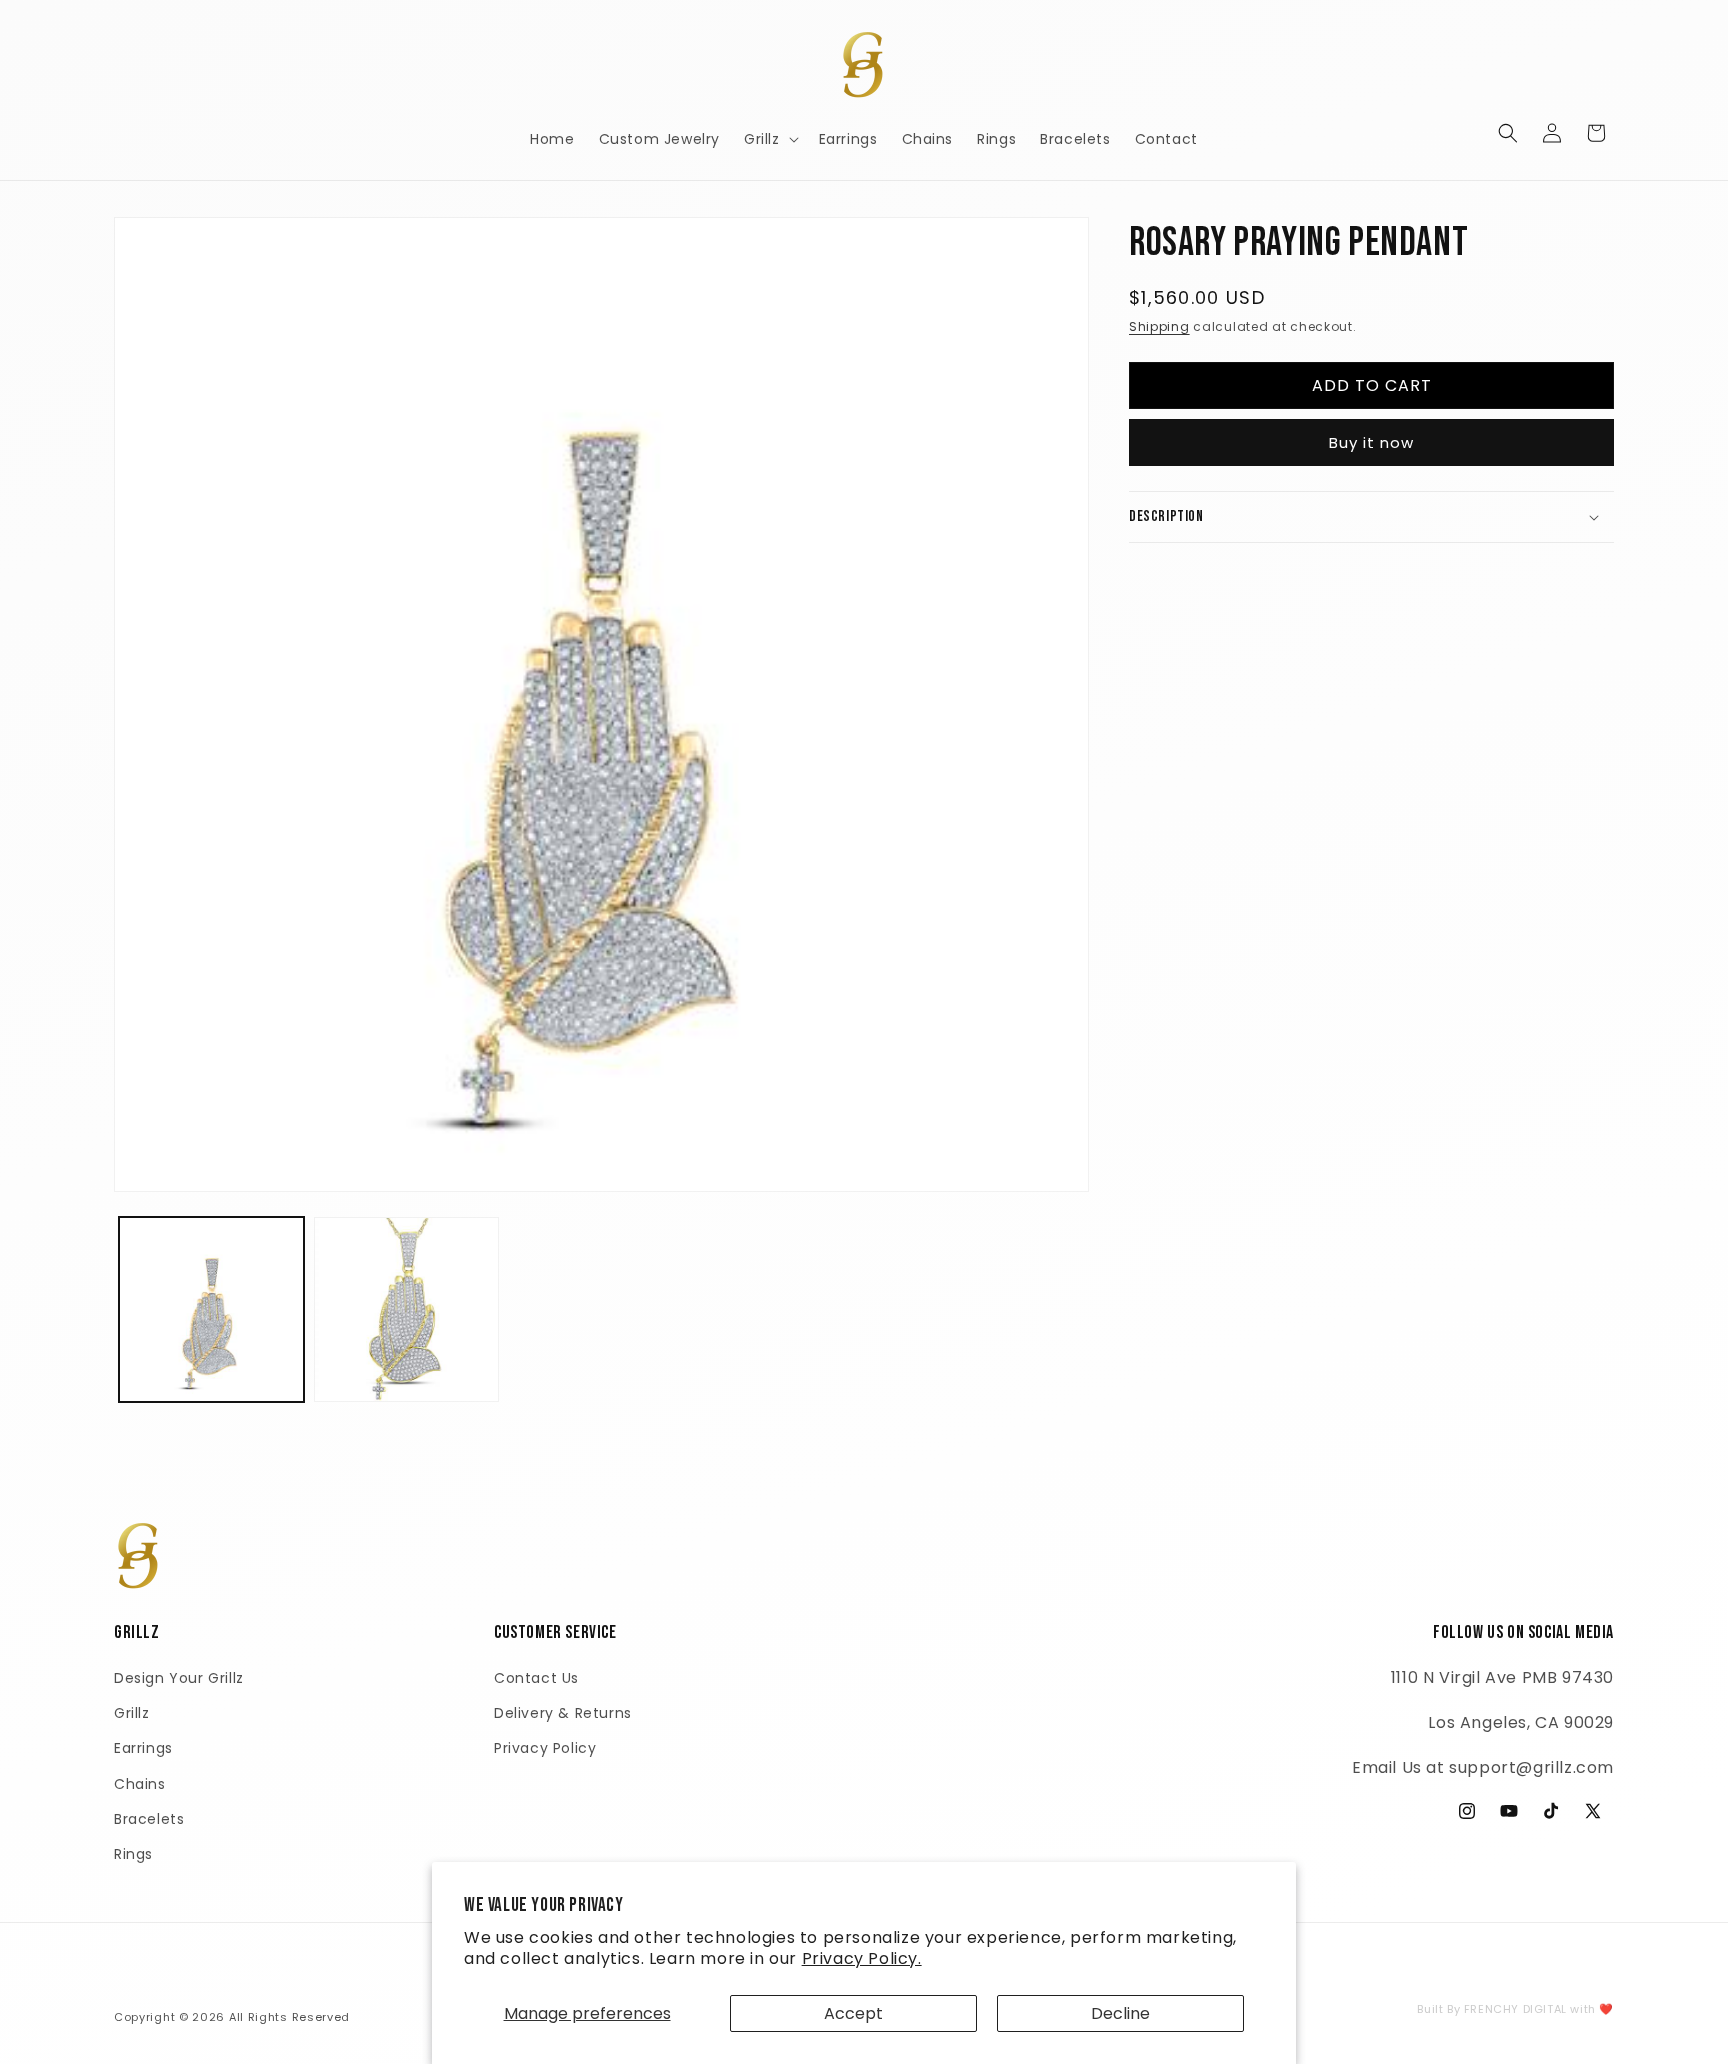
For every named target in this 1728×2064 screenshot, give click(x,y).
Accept (853, 2013)
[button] (769, 139)
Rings (133, 1854)
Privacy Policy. (862, 1958)
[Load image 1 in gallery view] (211, 1309)
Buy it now (1371, 442)
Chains (140, 1784)
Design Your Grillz (179, 1678)
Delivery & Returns (563, 1713)
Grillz (132, 1713)
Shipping (1159, 326)
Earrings (143, 1748)
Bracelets (149, 1819)
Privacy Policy (545, 1748)
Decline (1120, 2013)
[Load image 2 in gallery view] (406, 1309)
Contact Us (536, 1678)
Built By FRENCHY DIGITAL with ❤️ (1515, 2009)
